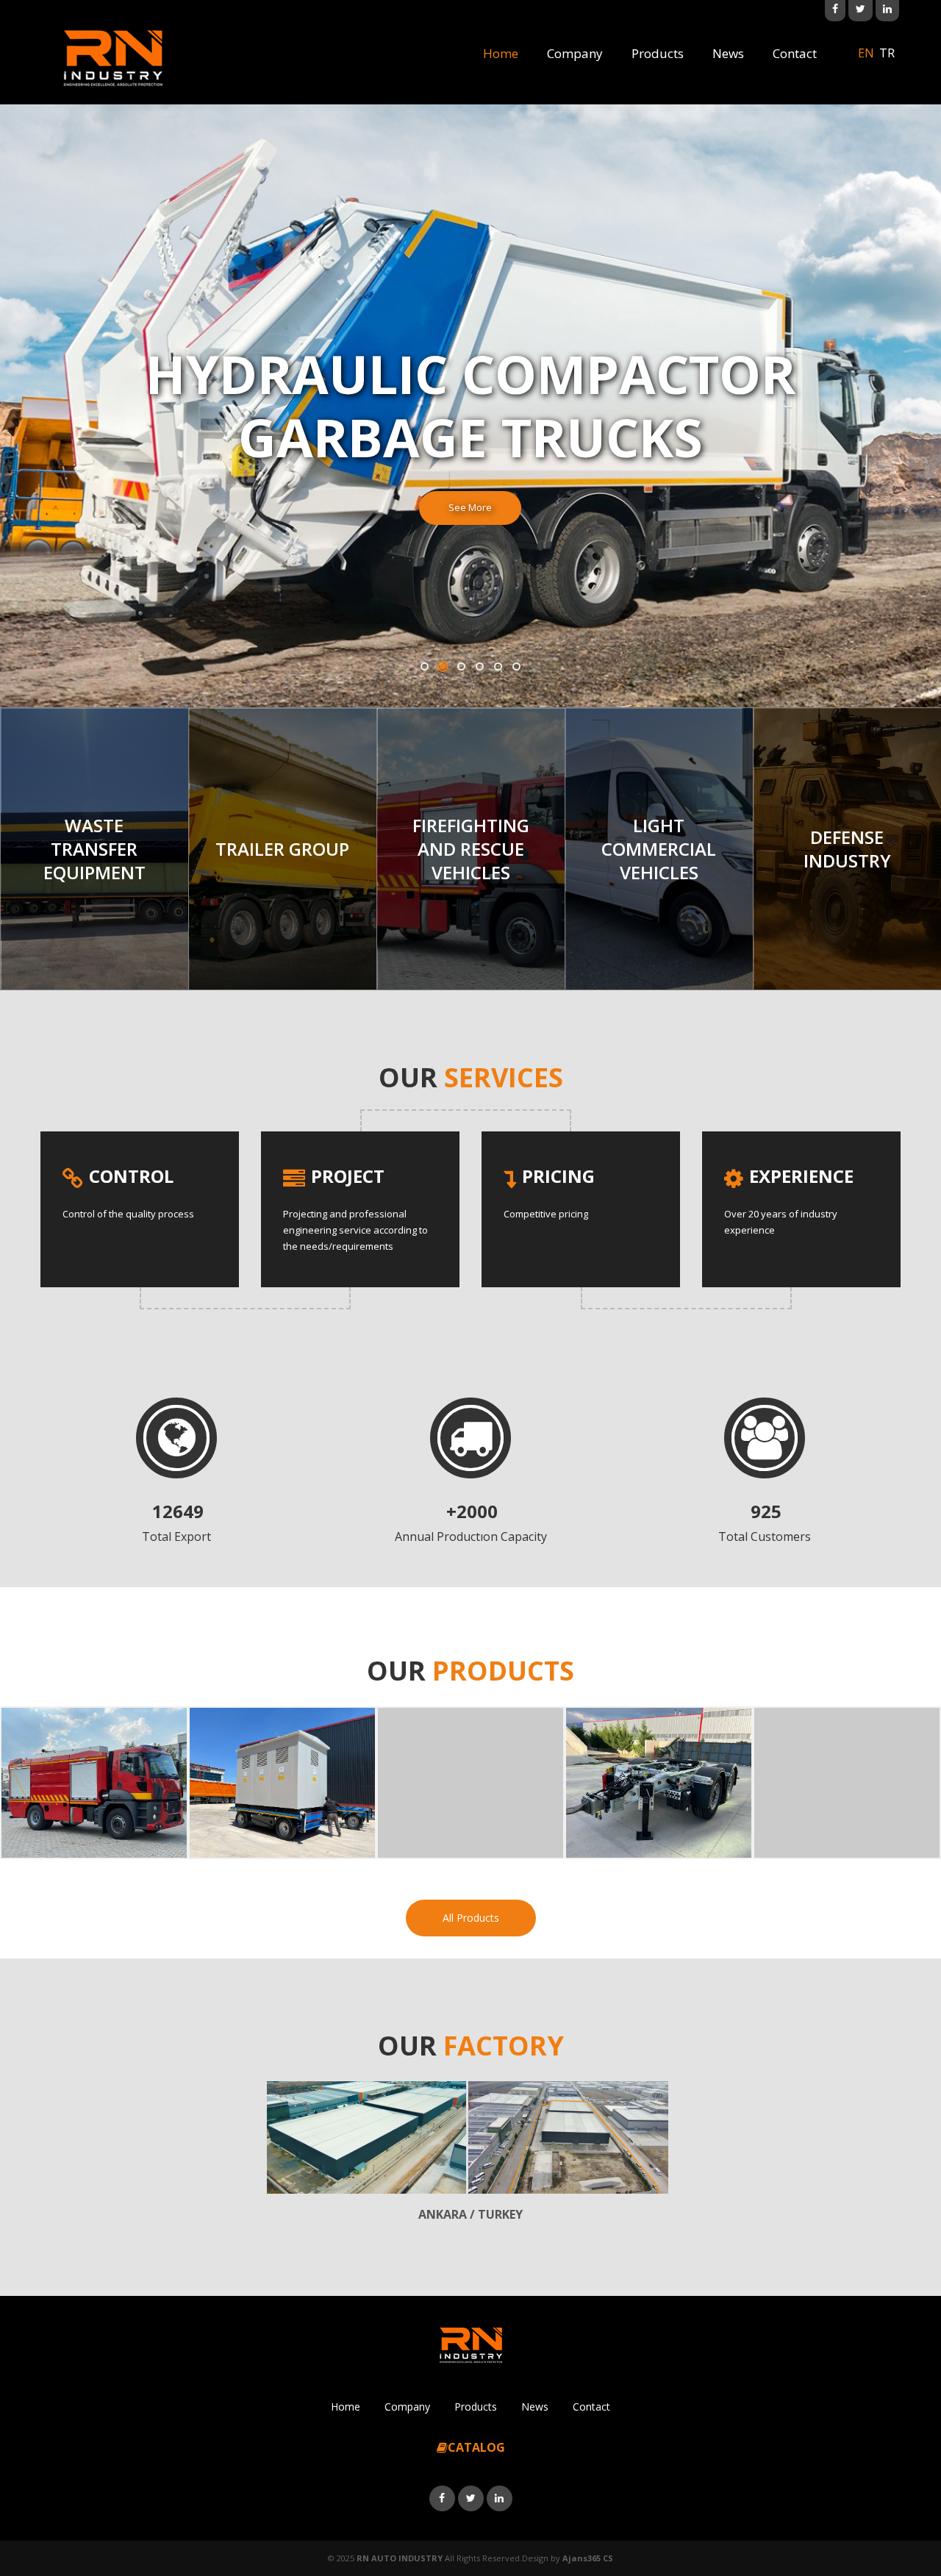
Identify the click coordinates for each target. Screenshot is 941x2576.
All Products (471, 1918)
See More (470, 507)
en (866, 53)
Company (575, 53)
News (728, 53)
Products (658, 53)
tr (887, 53)
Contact (795, 53)
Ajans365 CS (588, 2558)
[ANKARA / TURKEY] (367, 2137)
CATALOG (476, 2447)
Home (501, 53)
